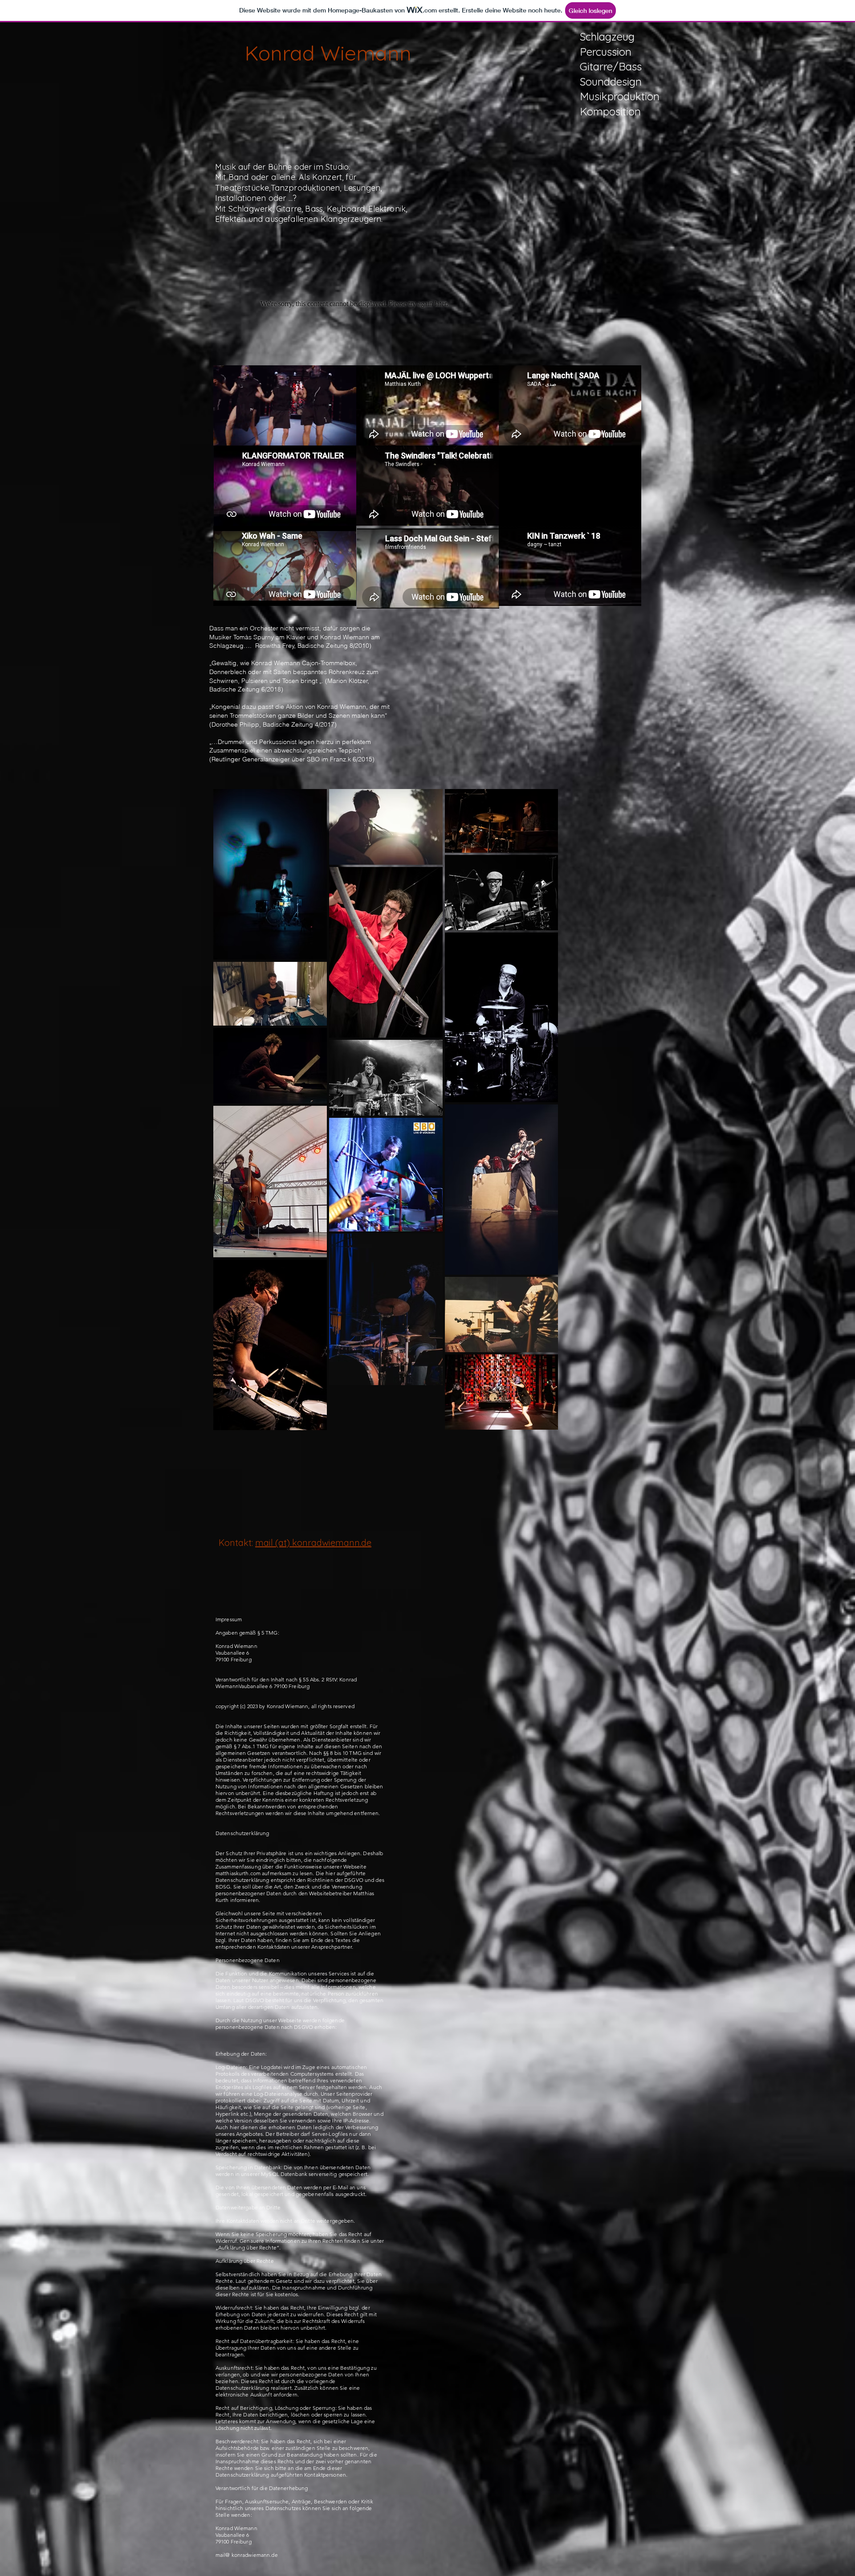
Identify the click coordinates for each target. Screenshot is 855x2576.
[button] (345, 436)
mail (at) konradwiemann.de (313, 1543)
